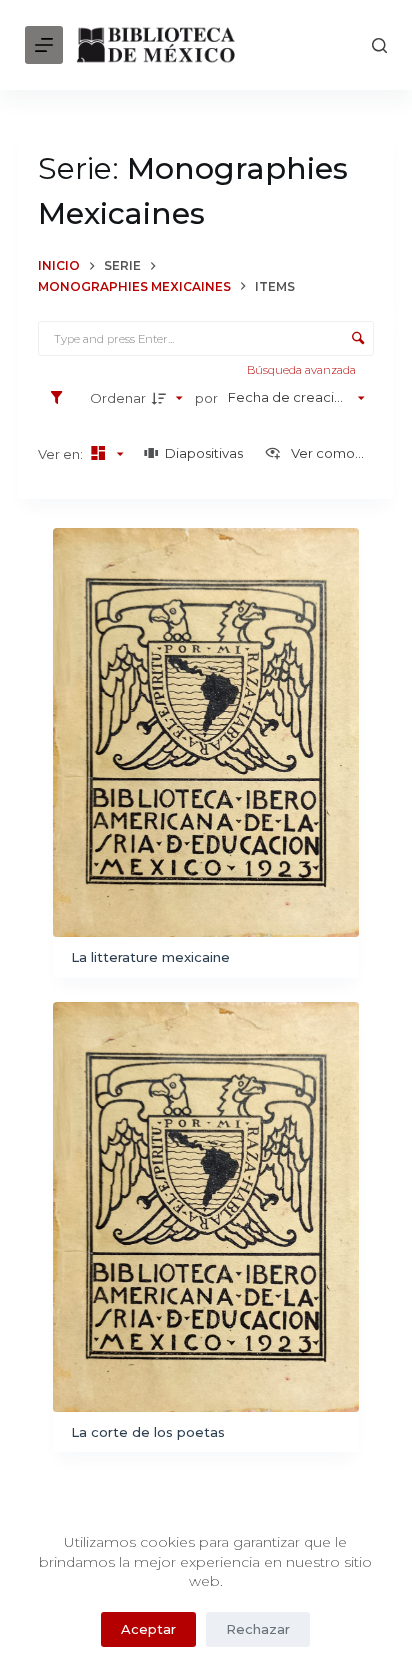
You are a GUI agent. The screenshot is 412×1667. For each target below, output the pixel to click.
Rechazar (258, 1629)
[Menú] (44, 45)
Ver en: (62, 454)
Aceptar (148, 1629)
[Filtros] (61, 398)
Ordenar (118, 398)
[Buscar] (379, 45)
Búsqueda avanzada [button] (303, 370)
